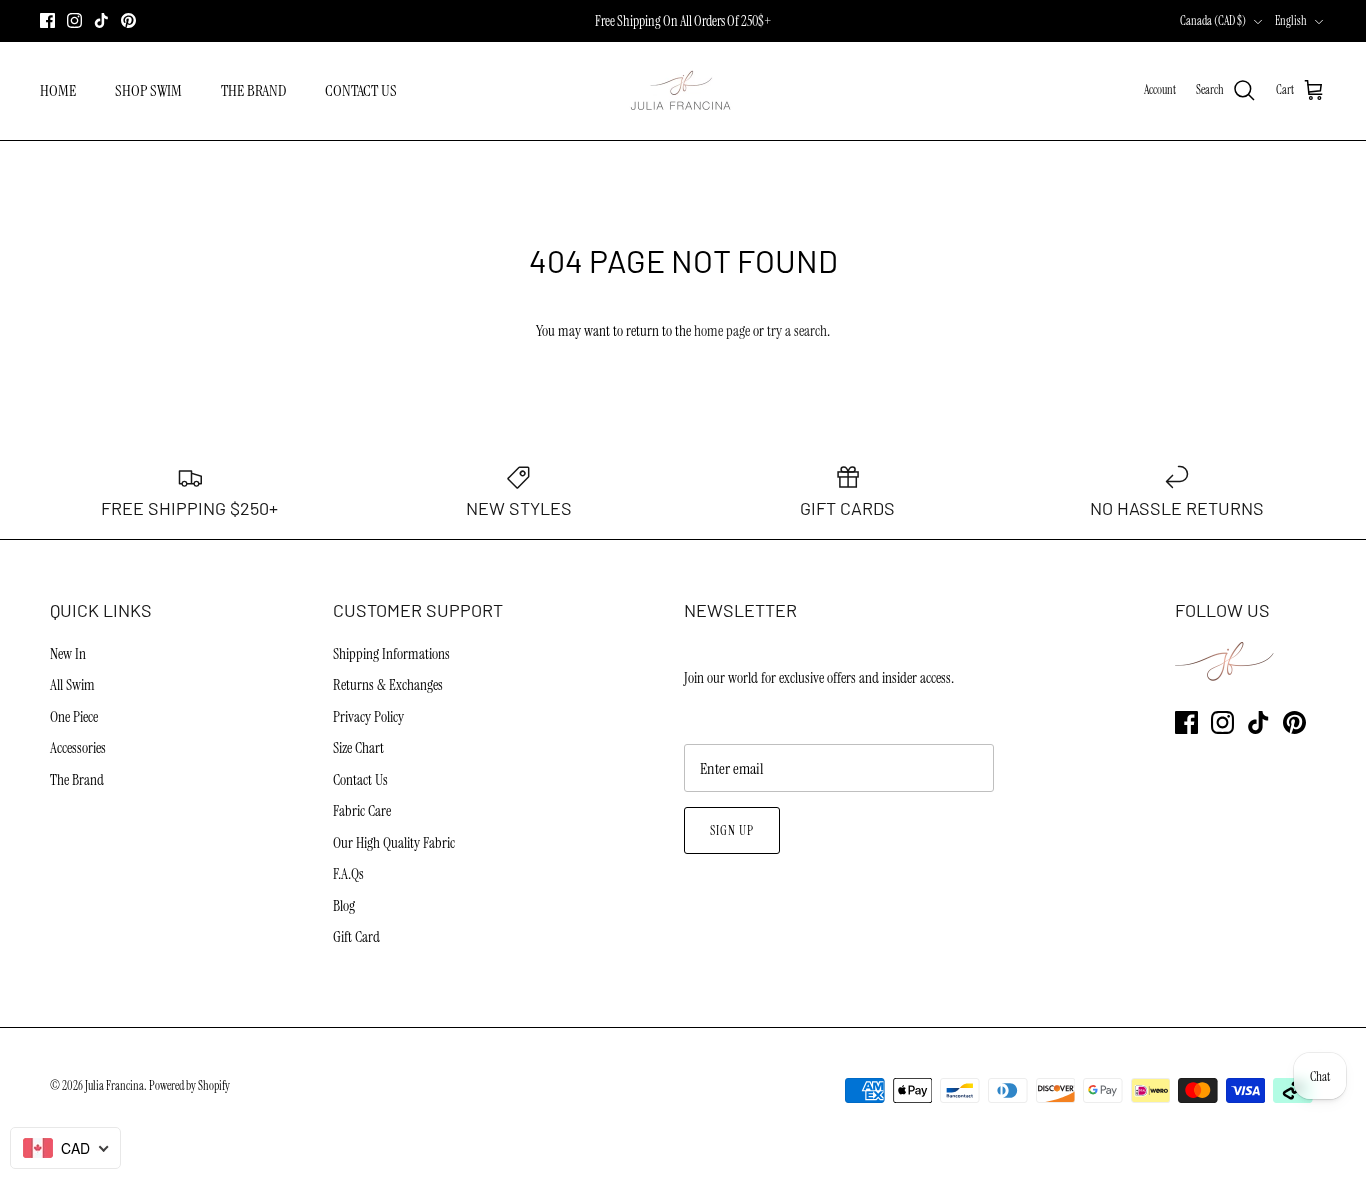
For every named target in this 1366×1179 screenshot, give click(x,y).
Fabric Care (362, 811)
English (1291, 21)
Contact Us (360, 780)
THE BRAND (253, 90)
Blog (344, 906)
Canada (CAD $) (1213, 21)
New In (68, 654)
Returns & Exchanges (388, 685)
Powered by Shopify (189, 1086)
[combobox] (65, 1148)
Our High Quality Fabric (394, 843)
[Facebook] (47, 20)
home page (722, 331)
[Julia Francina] (683, 91)
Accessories (78, 748)
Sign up (732, 830)
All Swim (72, 685)
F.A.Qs (348, 874)
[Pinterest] (128, 20)
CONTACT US (361, 90)
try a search (797, 331)
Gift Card (356, 937)
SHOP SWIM (148, 90)
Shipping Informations (391, 654)
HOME (58, 90)
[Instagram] (74, 20)
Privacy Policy (368, 717)
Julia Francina (114, 1086)
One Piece (74, 717)
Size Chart (358, 748)
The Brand (77, 780)
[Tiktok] (101, 20)
